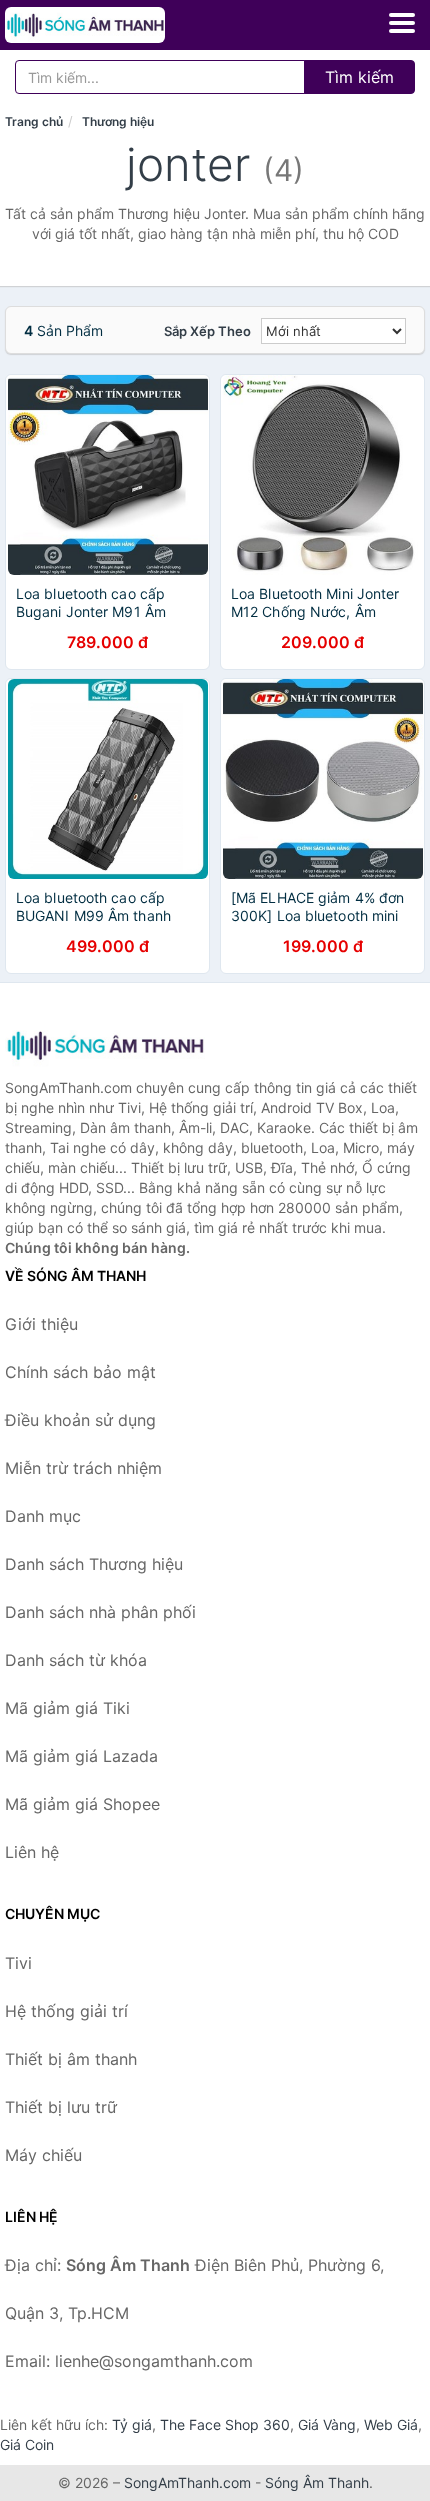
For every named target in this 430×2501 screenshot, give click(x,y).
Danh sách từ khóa (76, 1660)
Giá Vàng (327, 2424)
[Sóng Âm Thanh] (105, 1045)
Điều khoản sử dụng (80, 1420)
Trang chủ (34, 121)
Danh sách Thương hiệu (94, 1564)
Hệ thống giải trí (66, 2011)
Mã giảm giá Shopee (82, 1804)
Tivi (18, 1963)
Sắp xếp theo (207, 331)
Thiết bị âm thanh (71, 2059)
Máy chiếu (43, 2155)
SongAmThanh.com (187, 2482)
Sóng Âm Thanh (317, 2482)
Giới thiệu (41, 1324)
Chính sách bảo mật (80, 1372)
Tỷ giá (132, 2424)
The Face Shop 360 (225, 2424)
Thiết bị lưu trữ (61, 2107)
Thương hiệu (118, 121)
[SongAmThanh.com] (116, 25)
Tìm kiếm (359, 77)
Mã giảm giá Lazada (81, 1756)
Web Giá (391, 2424)
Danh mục (43, 1516)
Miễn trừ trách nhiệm (83, 1468)
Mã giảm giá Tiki (67, 1708)
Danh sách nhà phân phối (100, 1612)
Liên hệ (32, 1852)
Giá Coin (27, 2444)
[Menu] (402, 23)
